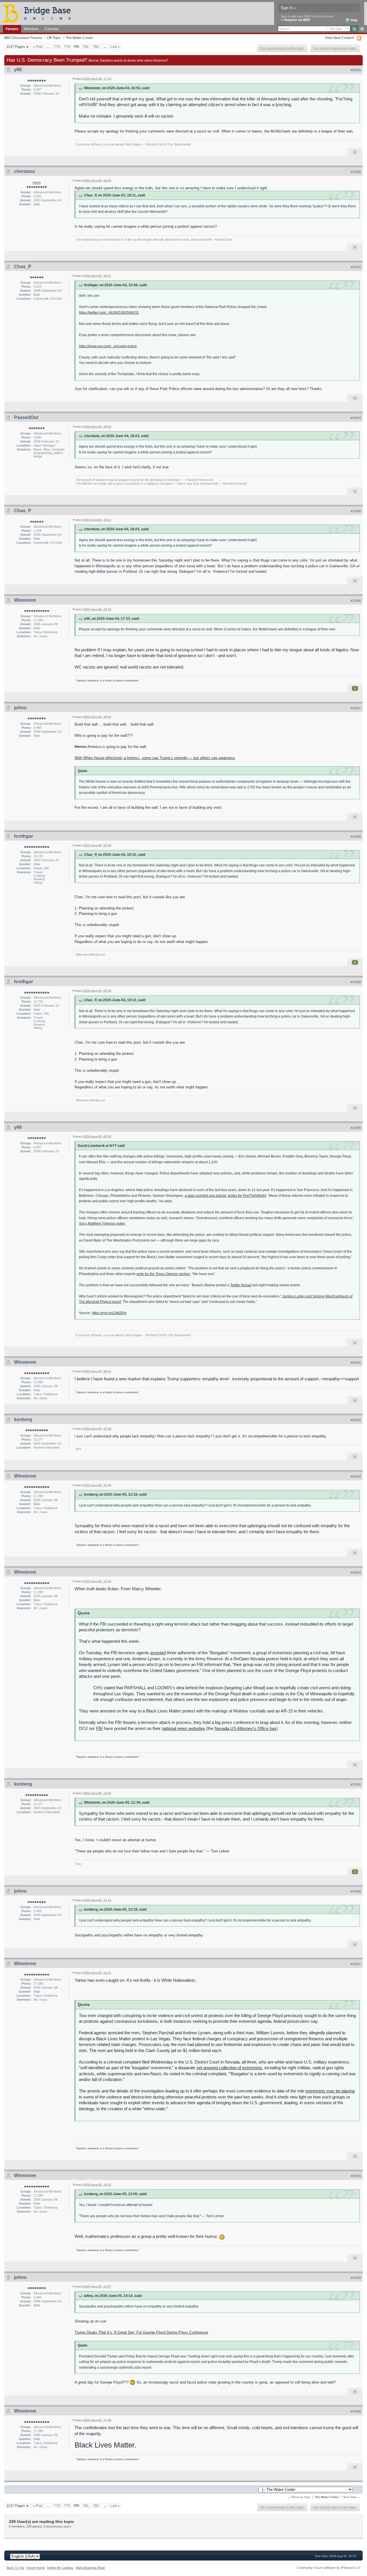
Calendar (52, 29)
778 (57, 47)
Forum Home (36, 2568)
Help (354, 20)
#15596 (356, 1891)
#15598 (356, 2176)
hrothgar (24, 836)
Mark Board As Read (90, 2568)
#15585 (356, 511)
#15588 (356, 837)
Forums (12, 29)
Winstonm (25, 600)
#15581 (356, 70)
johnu (20, 708)
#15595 (356, 1784)
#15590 (356, 1128)
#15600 (356, 2411)
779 (67, 47)
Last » (115, 47)
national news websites (183, 1728)
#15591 (356, 1363)
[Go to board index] (39, 13)
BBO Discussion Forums (23, 38)
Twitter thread (241, 1285)
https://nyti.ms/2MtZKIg (109, 1313)
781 (86, 47)
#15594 (356, 1573)
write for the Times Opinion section (163, 1274)
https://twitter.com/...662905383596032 (109, 312)
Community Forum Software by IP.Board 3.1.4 (329, 2568)
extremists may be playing (330, 2091)
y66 (18, 70)
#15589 (356, 982)
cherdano (25, 171)
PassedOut (26, 417)
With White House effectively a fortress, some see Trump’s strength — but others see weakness (155, 758)
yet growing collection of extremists (229, 2068)
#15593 (356, 1476)
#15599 (356, 2278)
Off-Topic (54, 38)
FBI (99, 1728)
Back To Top (15, 2568)
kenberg (23, 1419)
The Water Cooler (79, 38)
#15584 (356, 418)
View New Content (339, 38)
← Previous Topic (299, 2497)
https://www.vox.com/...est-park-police (108, 346)
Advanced (362, 29)
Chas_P (23, 267)
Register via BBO (297, 20)
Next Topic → (352, 2497)
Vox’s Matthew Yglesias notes (102, 1223)
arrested (158, 1653)
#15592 (356, 1420)
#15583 (356, 267)
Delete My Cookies (60, 2568)
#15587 (356, 708)
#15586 (356, 601)
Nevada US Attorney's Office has (245, 1728)
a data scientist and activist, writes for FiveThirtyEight (225, 1196)
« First (38, 47)
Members (31, 29)
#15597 (356, 1964)
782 (96, 47)
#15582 (356, 172)
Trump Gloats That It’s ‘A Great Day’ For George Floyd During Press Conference (141, 2332)
